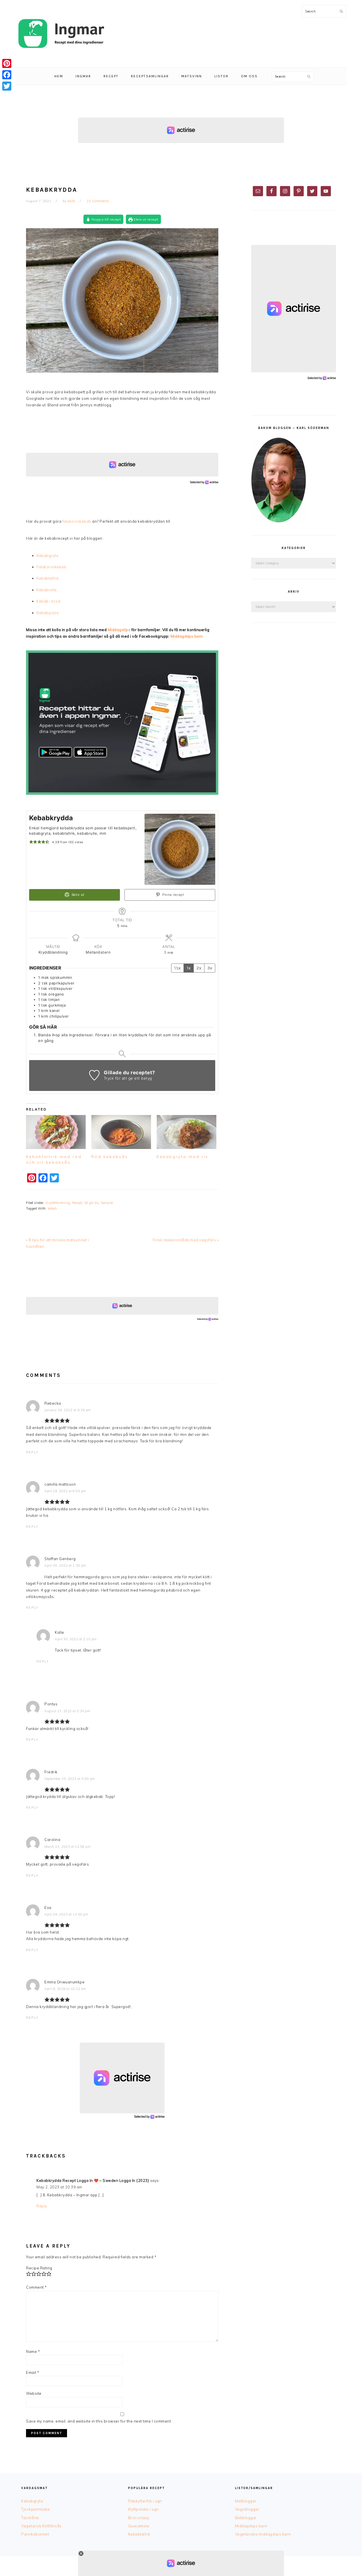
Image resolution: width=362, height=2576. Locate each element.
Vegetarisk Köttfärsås (41, 2526)
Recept (77, 1203)
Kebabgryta (47, 556)
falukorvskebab (77, 521)
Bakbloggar (246, 2518)
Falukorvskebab (51, 567)
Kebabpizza (48, 613)
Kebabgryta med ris (183, 1157)
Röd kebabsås (110, 1157)
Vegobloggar (247, 2509)
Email (33, 2372)
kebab (52, 1208)
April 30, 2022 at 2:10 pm (76, 1639)
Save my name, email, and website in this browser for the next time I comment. (99, 2421)
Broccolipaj (139, 2518)
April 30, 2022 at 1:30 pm (65, 1565)
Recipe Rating (39, 2268)
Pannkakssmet (35, 2534)
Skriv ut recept (146, 219)
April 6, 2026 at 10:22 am (65, 1989)
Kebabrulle (47, 590)
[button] (31, 842)
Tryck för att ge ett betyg (128, 1078)
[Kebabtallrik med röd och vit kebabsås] (56, 1132)
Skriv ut (77, 895)
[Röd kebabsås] (121, 1132)
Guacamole (139, 2526)
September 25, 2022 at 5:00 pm (70, 1779)
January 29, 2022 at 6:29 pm (68, 1410)
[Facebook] (7, 75)
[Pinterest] (7, 63)
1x (189, 968)
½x (177, 968)
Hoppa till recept (105, 219)
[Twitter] (7, 86)
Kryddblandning (58, 1203)
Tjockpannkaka (35, 2509)
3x (210, 968)
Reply (32, 1452)
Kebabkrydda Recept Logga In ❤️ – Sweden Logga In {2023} (93, 2180)
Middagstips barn (187, 636)
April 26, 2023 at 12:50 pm (66, 1914)
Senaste (107, 1203)
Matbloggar (246, 2501)
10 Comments (98, 201)
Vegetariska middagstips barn (263, 2534)
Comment (36, 2287)
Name (33, 2351)
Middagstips (119, 630)
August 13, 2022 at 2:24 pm (67, 1711)
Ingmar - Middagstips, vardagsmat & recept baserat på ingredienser (61, 34)
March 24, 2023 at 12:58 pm (67, 1847)
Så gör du (92, 1203)
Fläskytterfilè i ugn (145, 2501)
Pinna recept (173, 895)
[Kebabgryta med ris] (187, 1132)
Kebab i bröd (48, 601)
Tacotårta (30, 2518)
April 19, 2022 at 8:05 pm (65, 1491)
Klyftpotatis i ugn (144, 2509)
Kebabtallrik (48, 578)
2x (199, 968)
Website (34, 2393)
